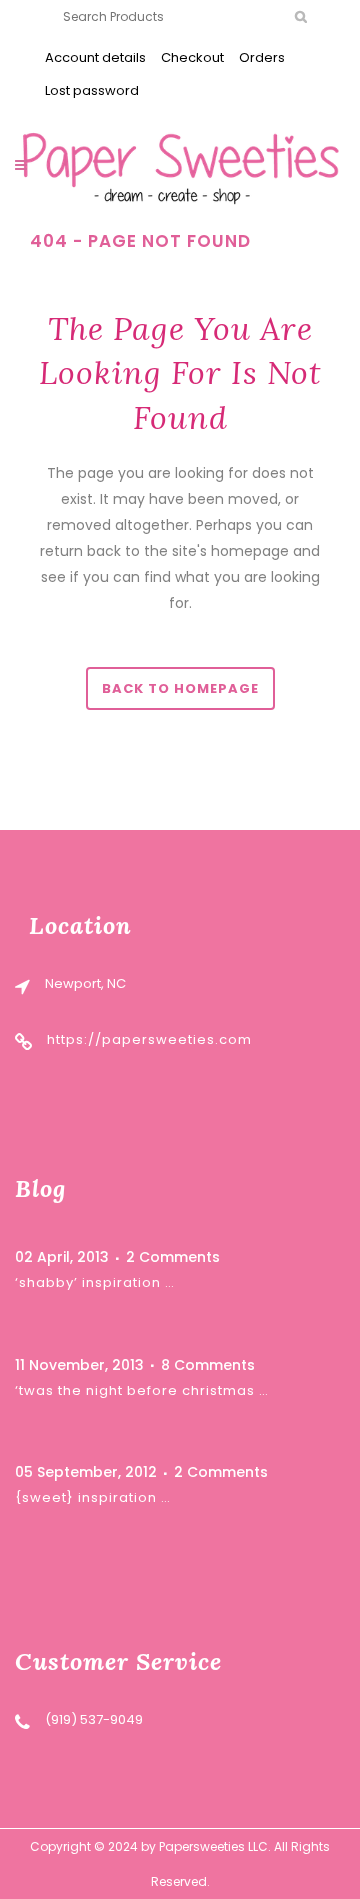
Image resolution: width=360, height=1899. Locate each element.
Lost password (92, 90)
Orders (262, 57)
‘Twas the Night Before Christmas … (142, 1390)
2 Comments (173, 1257)
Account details (95, 57)
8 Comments (208, 1365)
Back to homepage (180, 688)
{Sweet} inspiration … (93, 1497)
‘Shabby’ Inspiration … (95, 1282)
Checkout (192, 57)
